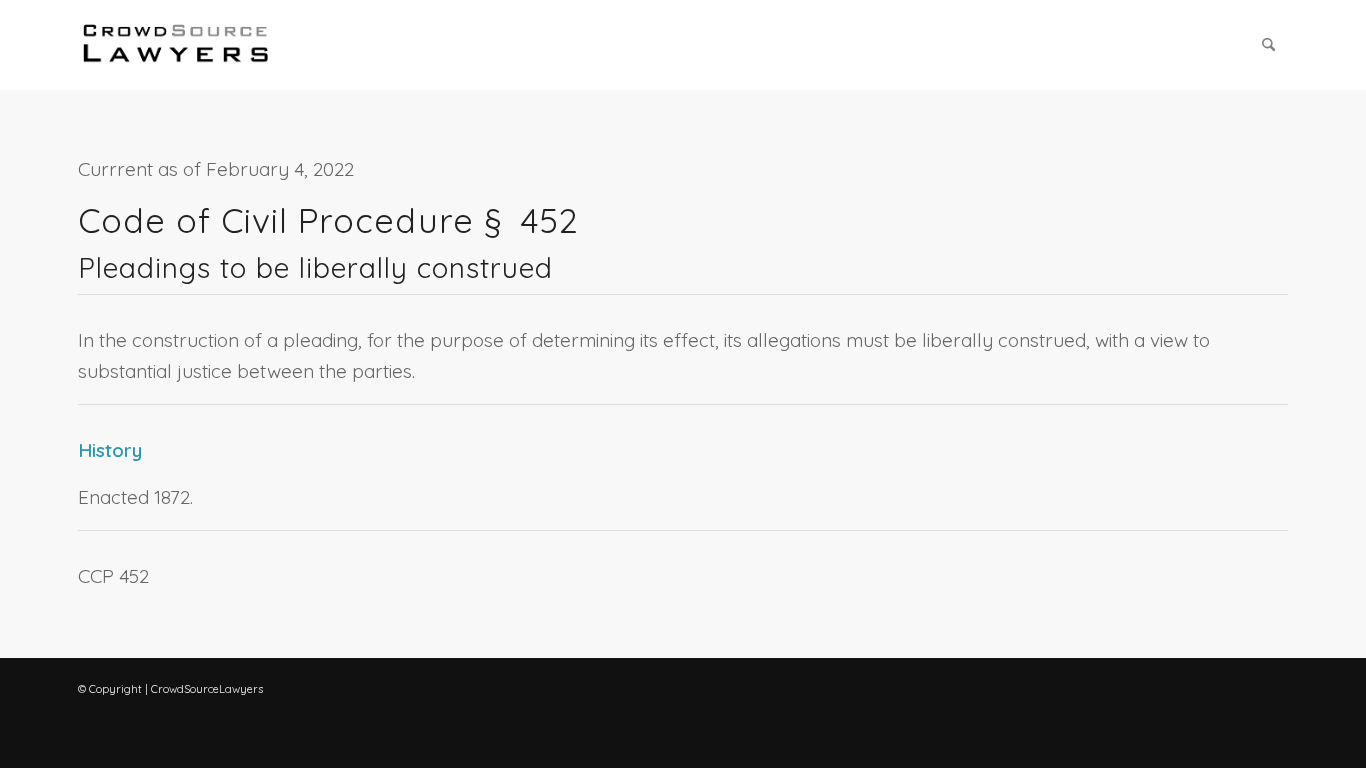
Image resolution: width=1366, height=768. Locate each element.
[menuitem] (1268, 45)
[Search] (1268, 45)
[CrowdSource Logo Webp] (176, 45)
